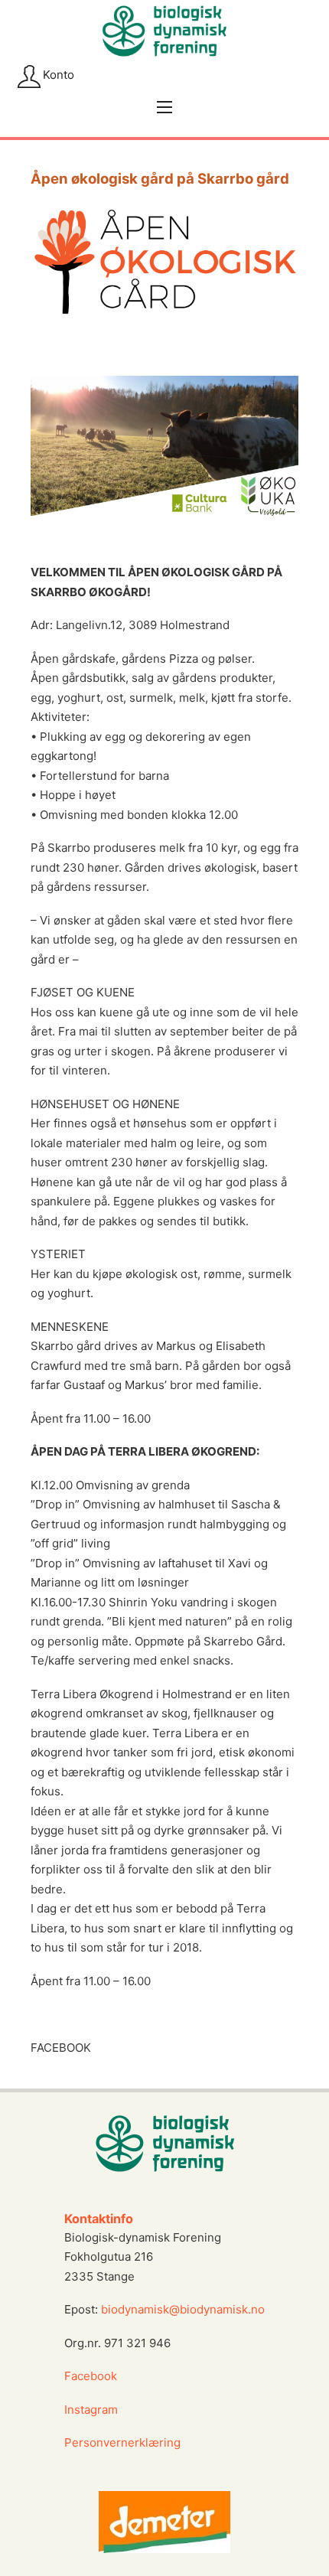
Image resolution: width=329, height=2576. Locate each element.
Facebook (91, 2376)
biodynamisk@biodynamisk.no (183, 2309)
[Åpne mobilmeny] (164, 107)
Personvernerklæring (122, 2442)
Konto (59, 75)
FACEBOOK (61, 2048)
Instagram (93, 2410)
